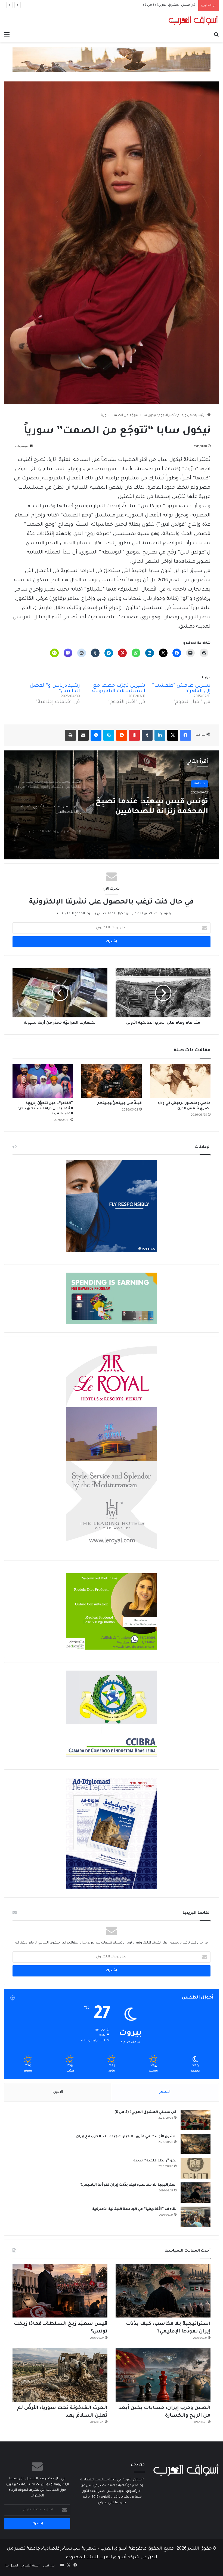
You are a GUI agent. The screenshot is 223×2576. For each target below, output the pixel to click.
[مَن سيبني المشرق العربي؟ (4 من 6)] (196, 2120)
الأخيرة (58, 2092)
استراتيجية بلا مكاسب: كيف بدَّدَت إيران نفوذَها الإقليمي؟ (128, 2185)
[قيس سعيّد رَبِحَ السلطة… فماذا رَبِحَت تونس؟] (60, 2291)
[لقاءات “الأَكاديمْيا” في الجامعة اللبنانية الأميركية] (196, 2217)
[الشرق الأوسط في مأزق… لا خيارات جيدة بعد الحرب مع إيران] (196, 2144)
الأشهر (165, 2092)
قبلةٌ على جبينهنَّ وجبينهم (119, 1103)
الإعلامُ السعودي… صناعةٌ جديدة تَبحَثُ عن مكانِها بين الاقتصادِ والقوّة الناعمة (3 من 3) (152, 810)
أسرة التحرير (30, 2566)
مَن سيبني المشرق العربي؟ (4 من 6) (145, 2112)
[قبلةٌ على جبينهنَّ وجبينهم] (112, 1081)
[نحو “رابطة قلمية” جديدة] (196, 2168)
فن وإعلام (185, 416)
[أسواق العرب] (193, 20)
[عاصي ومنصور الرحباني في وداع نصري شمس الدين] (180, 1081)
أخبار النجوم (167, 416)
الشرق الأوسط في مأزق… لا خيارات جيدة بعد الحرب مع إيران (126, 2137)
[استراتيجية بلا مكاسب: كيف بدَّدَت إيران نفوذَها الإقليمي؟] (196, 2193)
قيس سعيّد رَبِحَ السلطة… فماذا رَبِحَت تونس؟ (162, 5)
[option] (112, 805)
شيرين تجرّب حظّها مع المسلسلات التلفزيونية (119, 689)
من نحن (49, 2566)
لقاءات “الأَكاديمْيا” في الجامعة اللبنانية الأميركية (134, 2209)
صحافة (200, 785)
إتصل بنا (12, 2566)
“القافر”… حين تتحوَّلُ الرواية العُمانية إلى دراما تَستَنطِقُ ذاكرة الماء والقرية (45, 1109)
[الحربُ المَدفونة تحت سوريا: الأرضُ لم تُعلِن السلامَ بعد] (60, 2375)
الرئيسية (201, 416)
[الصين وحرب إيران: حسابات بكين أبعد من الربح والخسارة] (163, 2375)
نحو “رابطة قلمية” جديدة (155, 2161)
